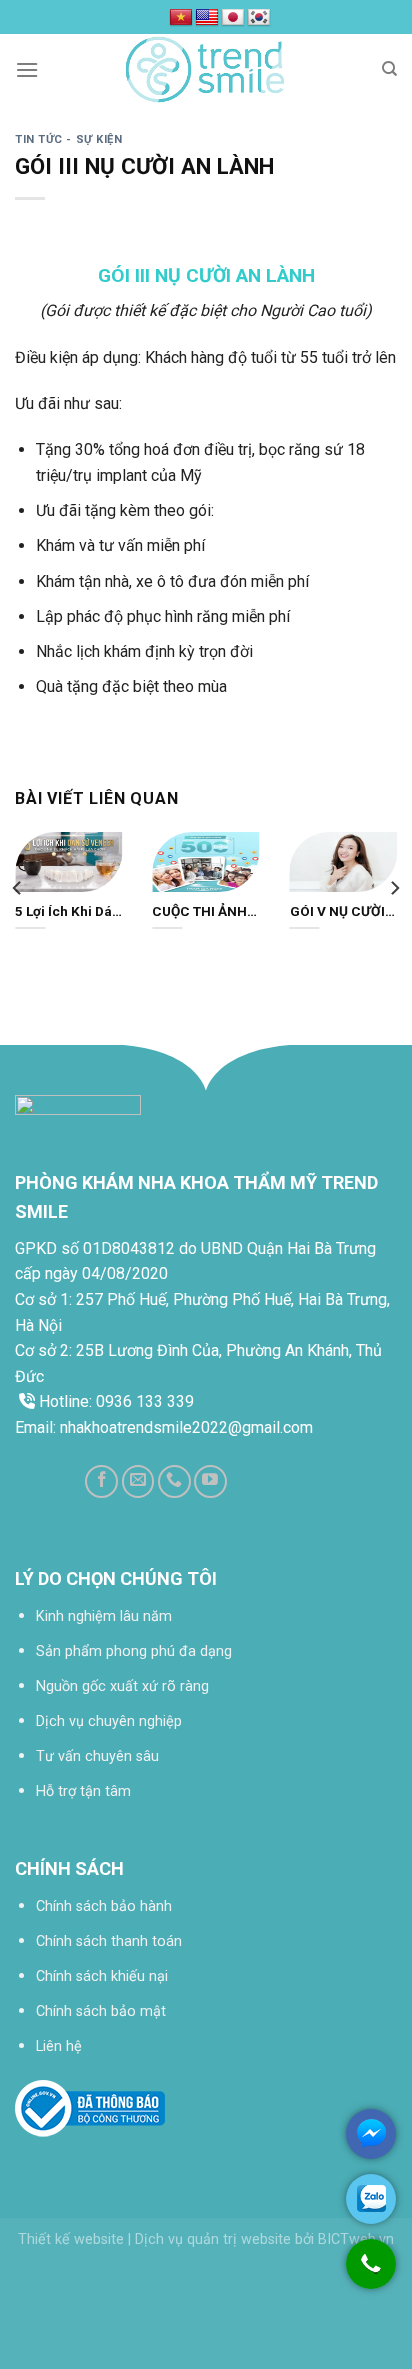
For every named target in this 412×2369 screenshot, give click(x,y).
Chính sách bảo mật (101, 2011)
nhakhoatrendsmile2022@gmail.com (186, 1427)
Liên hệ (59, 2046)
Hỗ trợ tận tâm (83, 1791)
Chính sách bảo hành (104, 1906)
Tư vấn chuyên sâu (97, 1756)
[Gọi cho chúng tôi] (371, 2274)
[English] (207, 18)
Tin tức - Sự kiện (69, 139)
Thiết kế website (71, 2239)
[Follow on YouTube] (210, 1481)
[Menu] (27, 69)
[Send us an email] (138, 1481)
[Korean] (259, 18)
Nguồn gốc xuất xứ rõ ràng (122, 1686)
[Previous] (18, 888)
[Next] (394, 888)
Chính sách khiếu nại (102, 1976)
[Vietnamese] (181, 18)
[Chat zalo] (371, 2199)
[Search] (389, 69)
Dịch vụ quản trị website (213, 2239)
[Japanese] (233, 18)
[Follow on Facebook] (101, 1481)
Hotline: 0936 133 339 (114, 1401)
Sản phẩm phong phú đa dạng (134, 1651)
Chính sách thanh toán (109, 1941)
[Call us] (174, 1481)
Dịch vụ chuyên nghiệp (109, 1721)
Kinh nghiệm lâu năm (104, 1616)
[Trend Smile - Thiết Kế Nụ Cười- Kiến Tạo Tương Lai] (206, 69)
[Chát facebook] (371, 2134)
